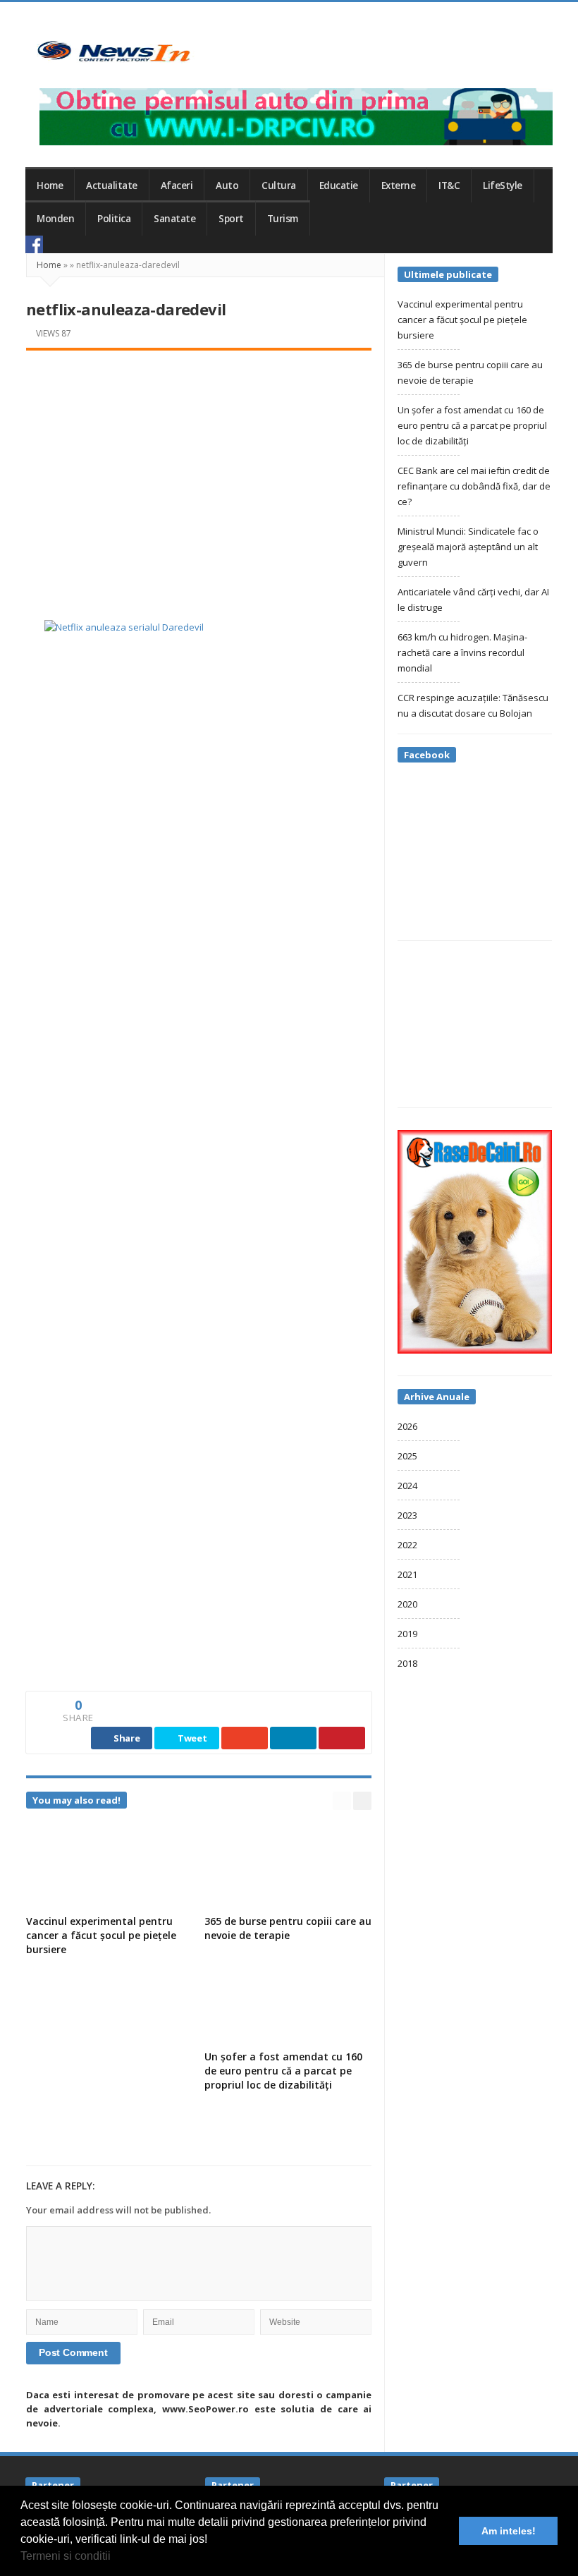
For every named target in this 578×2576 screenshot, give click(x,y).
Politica (114, 219)
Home (50, 186)
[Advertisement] (199, 470)
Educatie (339, 186)
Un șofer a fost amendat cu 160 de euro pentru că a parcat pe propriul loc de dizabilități (283, 2071)
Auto (227, 186)
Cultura (279, 186)
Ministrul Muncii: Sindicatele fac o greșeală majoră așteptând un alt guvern (468, 547)
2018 (407, 1663)
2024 (407, 1486)
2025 (407, 1456)
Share (125, 1738)
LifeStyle (503, 186)
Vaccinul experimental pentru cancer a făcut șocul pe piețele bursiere (101, 1935)
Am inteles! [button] (509, 2531)
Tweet (191, 1738)
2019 (407, 1634)
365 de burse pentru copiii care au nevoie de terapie (288, 1928)
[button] (116, 2558)
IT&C (449, 186)
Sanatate (174, 219)
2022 (407, 1545)
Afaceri (177, 186)
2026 (407, 1426)
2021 (407, 1574)
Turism (283, 219)
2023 (407, 1515)
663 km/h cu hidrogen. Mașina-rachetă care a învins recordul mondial (462, 652)
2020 (407, 1604)
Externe (399, 186)
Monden (55, 219)
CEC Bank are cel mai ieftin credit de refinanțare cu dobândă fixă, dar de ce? (474, 486)
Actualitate (112, 186)
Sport (231, 219)
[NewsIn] (113, 51)
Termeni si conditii (66, 2556)
